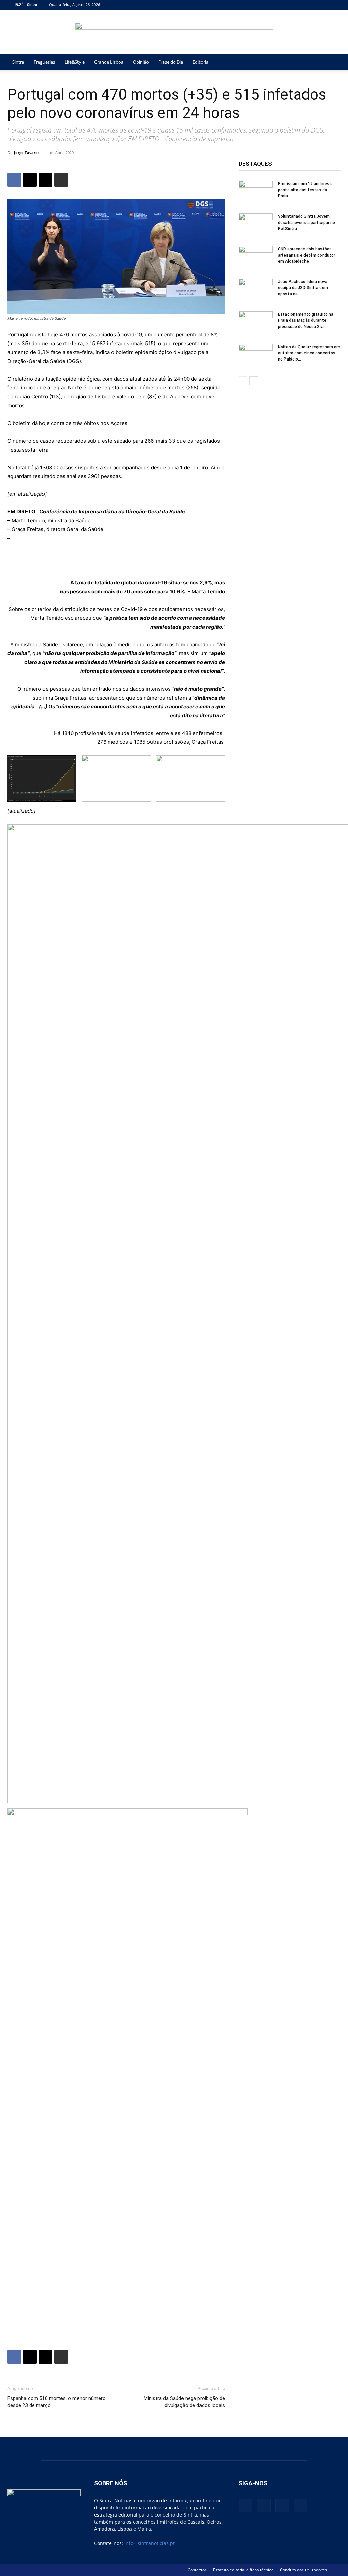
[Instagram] (313, 5)
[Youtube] (335, 5)
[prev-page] (243, 381)
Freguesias (44, 62)
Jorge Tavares (27, 152)
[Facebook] (302, 5)
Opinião (141, 62)
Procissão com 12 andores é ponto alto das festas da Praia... (305, 190)
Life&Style (75, 62)
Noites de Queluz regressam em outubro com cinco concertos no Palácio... (309, 353)
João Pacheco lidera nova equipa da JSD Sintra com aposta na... (303, 288)
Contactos (197, 2570)
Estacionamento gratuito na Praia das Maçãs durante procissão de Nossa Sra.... (306, 320)
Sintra (18, 62)
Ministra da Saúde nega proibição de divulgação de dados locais (184, 2402)
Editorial (201, 62)
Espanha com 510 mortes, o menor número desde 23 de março (57, 2402)
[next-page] (254, 381)
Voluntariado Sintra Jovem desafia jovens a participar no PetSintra (307, 223)
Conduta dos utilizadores (303, 2570)
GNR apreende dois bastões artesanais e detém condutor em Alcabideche (307, 255)
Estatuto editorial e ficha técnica (243, 2570)
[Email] (46, 180)
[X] (324, 5)
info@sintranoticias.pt (150, 2543)
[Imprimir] (61, 180)
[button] (332, 62)
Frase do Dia (171, 62)
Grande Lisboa (109, 62)
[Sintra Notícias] (174, 32)
